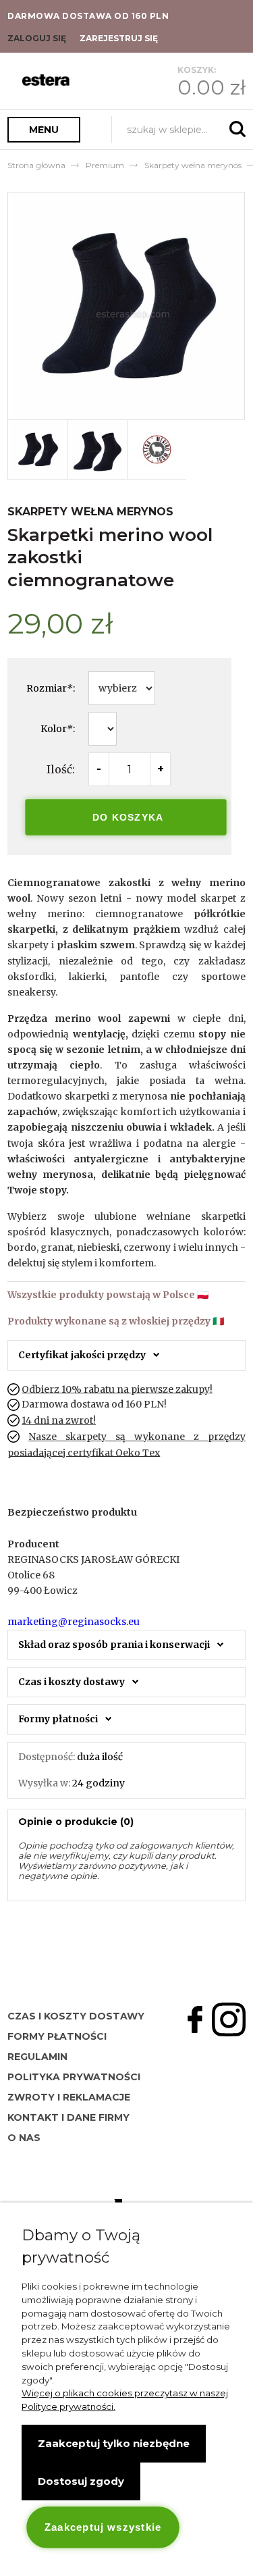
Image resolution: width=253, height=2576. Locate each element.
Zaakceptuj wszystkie (103, 2527)
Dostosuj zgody (81, 2481)
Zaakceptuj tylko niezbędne (114, 2443)
